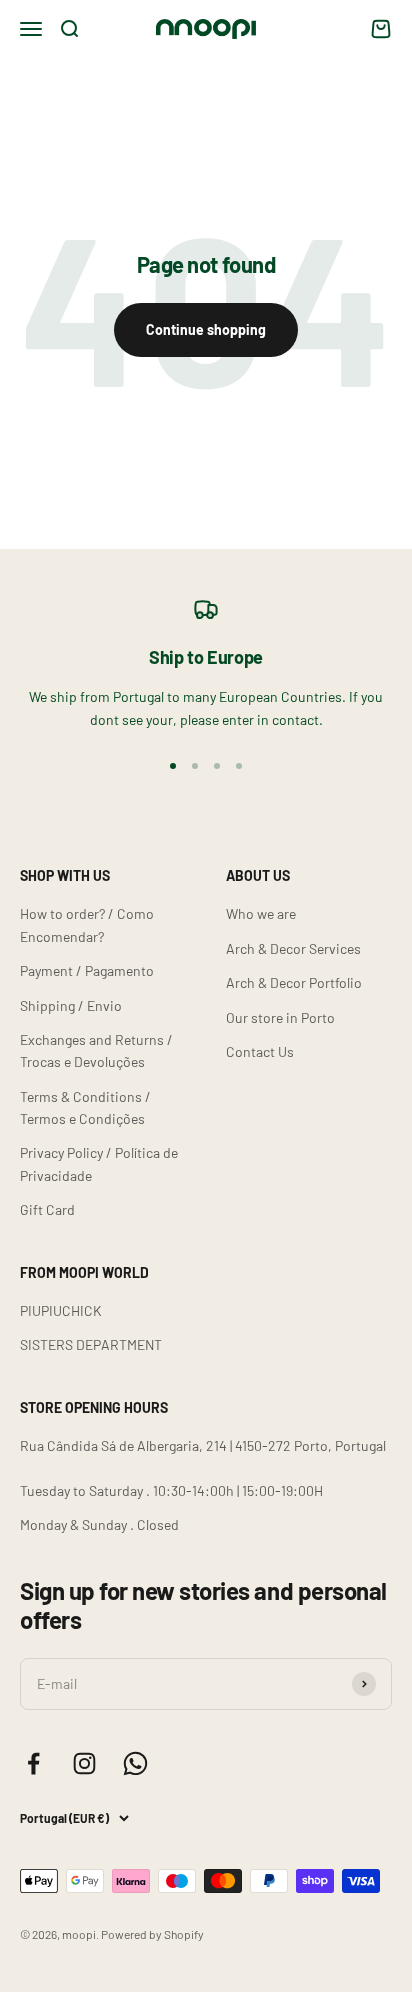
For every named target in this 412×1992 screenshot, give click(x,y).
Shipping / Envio (71, 1005)
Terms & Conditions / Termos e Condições (85, 1107)
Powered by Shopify (152, 1934)
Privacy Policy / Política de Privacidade (99, 1163)
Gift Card (47, 1209)
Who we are (261, 913)
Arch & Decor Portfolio (294, 982)
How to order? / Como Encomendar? (87, 924)
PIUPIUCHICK (61, 1310)
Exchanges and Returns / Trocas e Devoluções (96, 1050)
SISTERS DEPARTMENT (91, 1344)
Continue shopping (206, 329)
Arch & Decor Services (293, 948)
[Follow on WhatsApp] (135, 1763)
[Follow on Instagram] (84, 1763)
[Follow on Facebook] (33, 1763)
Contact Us (260, 1051)
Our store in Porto (280, 1017)
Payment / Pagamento (87, 970)
